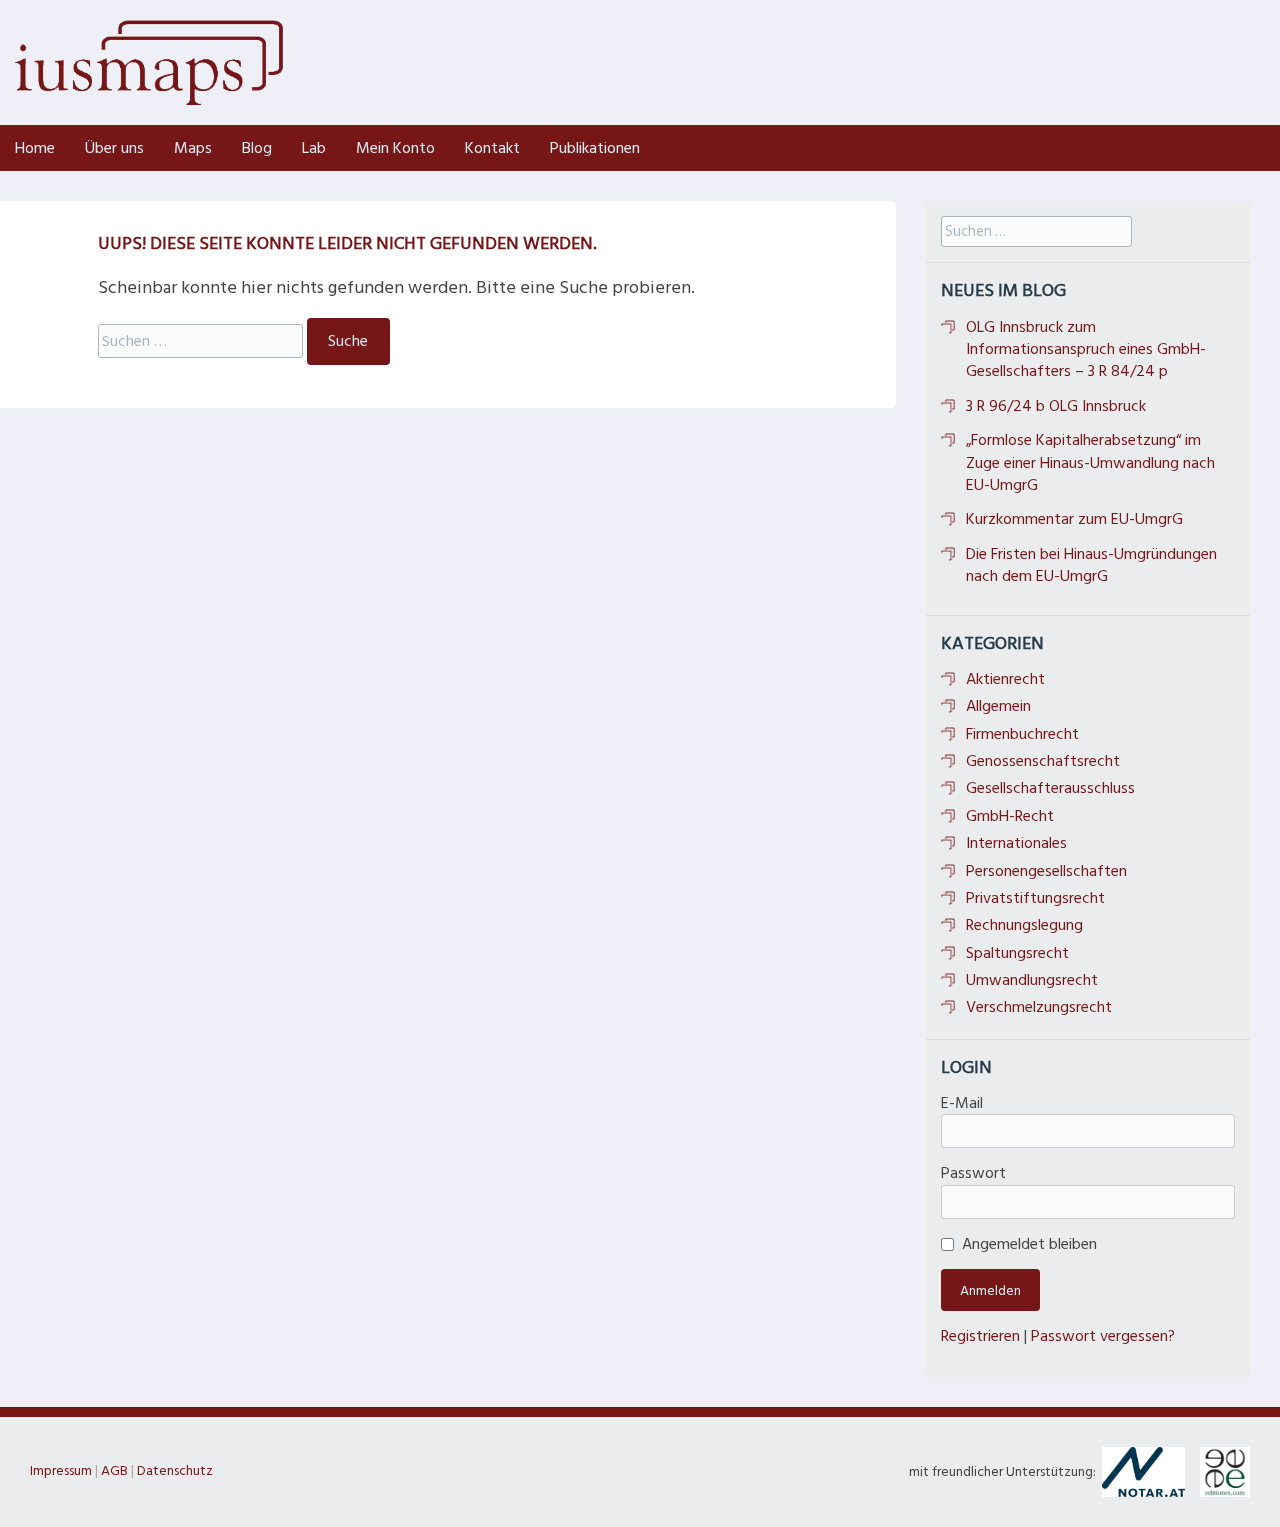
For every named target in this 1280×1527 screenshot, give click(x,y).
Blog (257, 148)
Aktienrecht (1005, 679)
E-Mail (962, 1103)
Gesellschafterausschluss (1050, 788)
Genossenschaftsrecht (1043, 761)
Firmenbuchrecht (1022, 734)
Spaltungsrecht (1017, 953)
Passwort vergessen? (1103, 1336)
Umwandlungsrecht (1032, 980)
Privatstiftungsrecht (1035, 898)
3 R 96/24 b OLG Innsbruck (1056, 406)
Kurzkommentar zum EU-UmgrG (1074, 519)
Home (35, 148)
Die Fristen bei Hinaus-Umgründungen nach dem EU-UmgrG (1091, 565)
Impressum (61, 1470)
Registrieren (980, 1336)
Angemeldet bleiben (1029, 1244)
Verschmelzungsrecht (1039, 1007)
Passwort (973, 1173)
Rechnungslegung (1024, 925)
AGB (114, 1470)
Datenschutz (175, 1470)
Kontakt (492, 148)
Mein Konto (395, 148)
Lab (314, 148)
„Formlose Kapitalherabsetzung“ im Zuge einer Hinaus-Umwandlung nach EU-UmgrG (1090, 462)
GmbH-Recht (1010, 816)
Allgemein (998, 706)
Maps (193, 148)
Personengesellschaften (1046, 871)
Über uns (114, 148)
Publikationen (595, 148)
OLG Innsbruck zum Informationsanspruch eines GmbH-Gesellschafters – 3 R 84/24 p (1086, 349)
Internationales (1016, 843)
